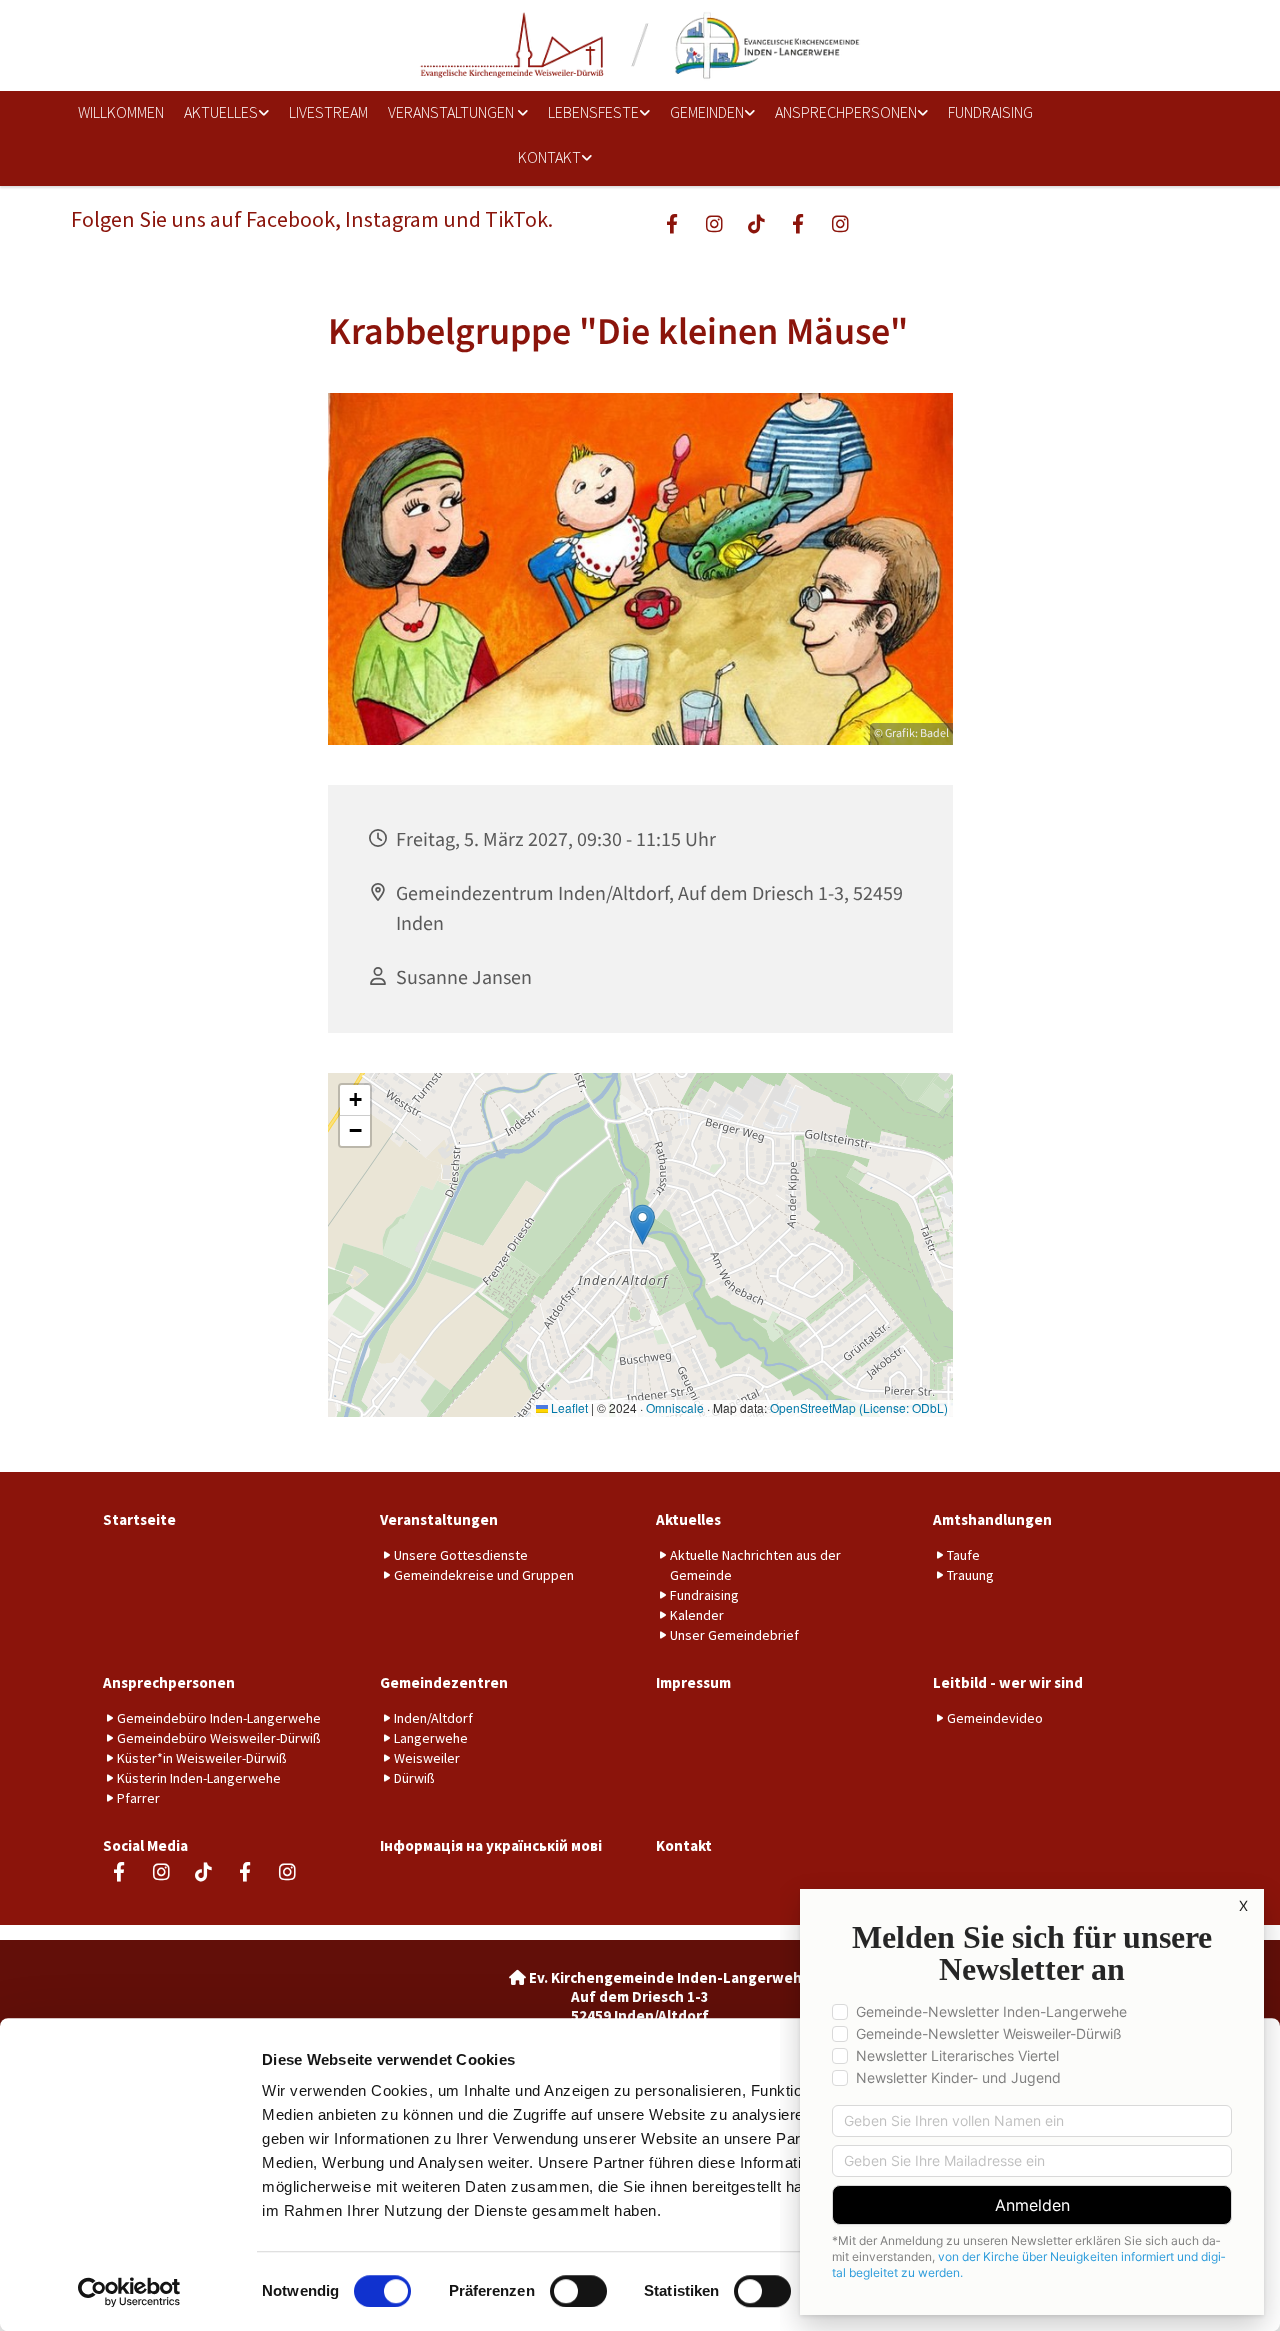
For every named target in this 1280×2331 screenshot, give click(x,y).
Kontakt (549, 157)
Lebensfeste (593, 112)
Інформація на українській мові (491, 1845)
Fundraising (990, 112)
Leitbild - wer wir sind (1008, 1682)
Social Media (145, 1845)
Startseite (139, 1519)
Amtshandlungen (992, 1519)
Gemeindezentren (444, 1682)
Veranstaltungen (452, 112)
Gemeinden (707, 112)
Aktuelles (221, 112)
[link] (219, 113)
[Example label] (714, 223)
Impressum (693, 1682)
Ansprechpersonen (846, 112)
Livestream (328, 112)
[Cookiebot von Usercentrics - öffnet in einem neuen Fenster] (129, 2292)
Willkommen (121, 112)
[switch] (578, 2291)
